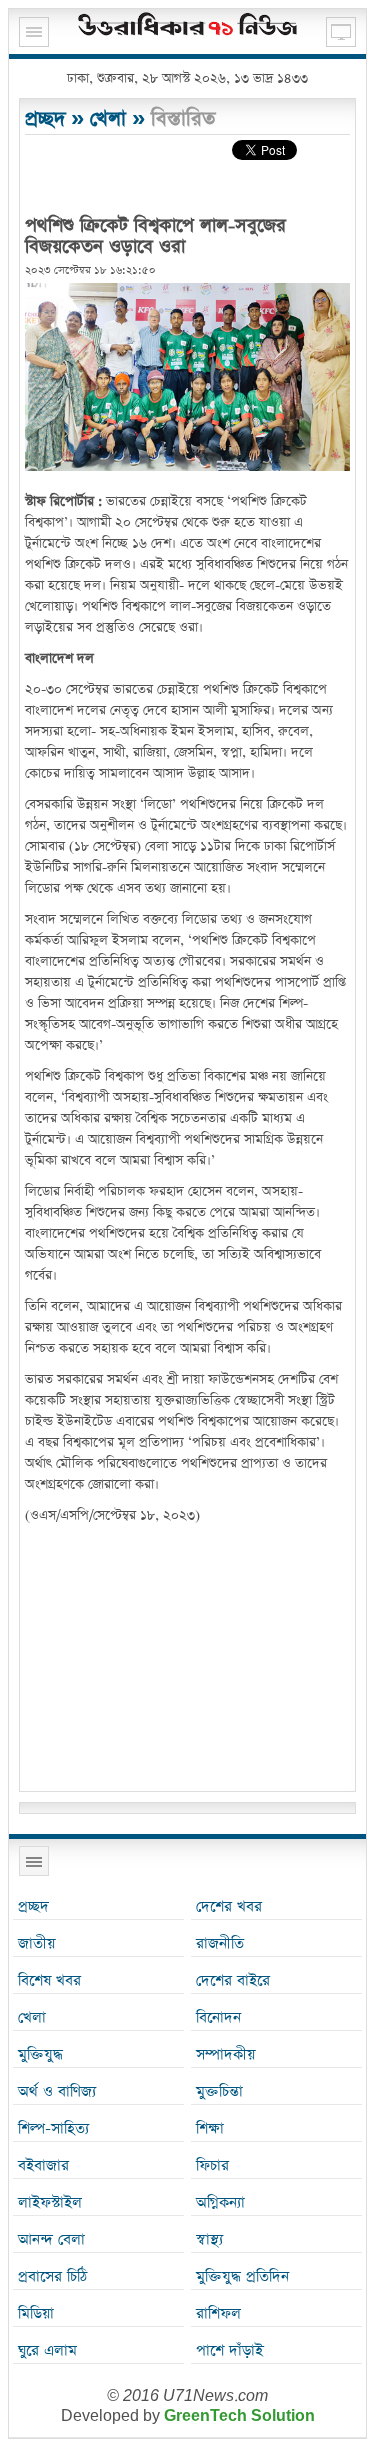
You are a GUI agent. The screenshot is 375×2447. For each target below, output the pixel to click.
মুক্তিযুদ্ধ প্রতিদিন (242, 2276)
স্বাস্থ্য (209, 2239)
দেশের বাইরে (233, 1980)
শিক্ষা (210, 2128)
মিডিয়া (36, 2313)
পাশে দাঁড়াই (229, 2350)
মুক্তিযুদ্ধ (40, 2054)
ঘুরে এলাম (47, 2350)
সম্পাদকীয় (225, 2054)
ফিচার (212, 2165)
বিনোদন (218, 2017)
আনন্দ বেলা (51, 2239)
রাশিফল (218, 2313)
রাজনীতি (220, 1943)
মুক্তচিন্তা (219, 2091)
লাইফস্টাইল (50, 2202)
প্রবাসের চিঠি (52, 2276)
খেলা (108, 119)
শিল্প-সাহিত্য (53, 2128)
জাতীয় (36, 1943)
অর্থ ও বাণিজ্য (57, 2091)
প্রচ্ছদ (45, 119)
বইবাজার (43, 2165)
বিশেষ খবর (49, 1980)
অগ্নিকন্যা (220, 2202)
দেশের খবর (229, 1906)
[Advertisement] (187, 1661)
